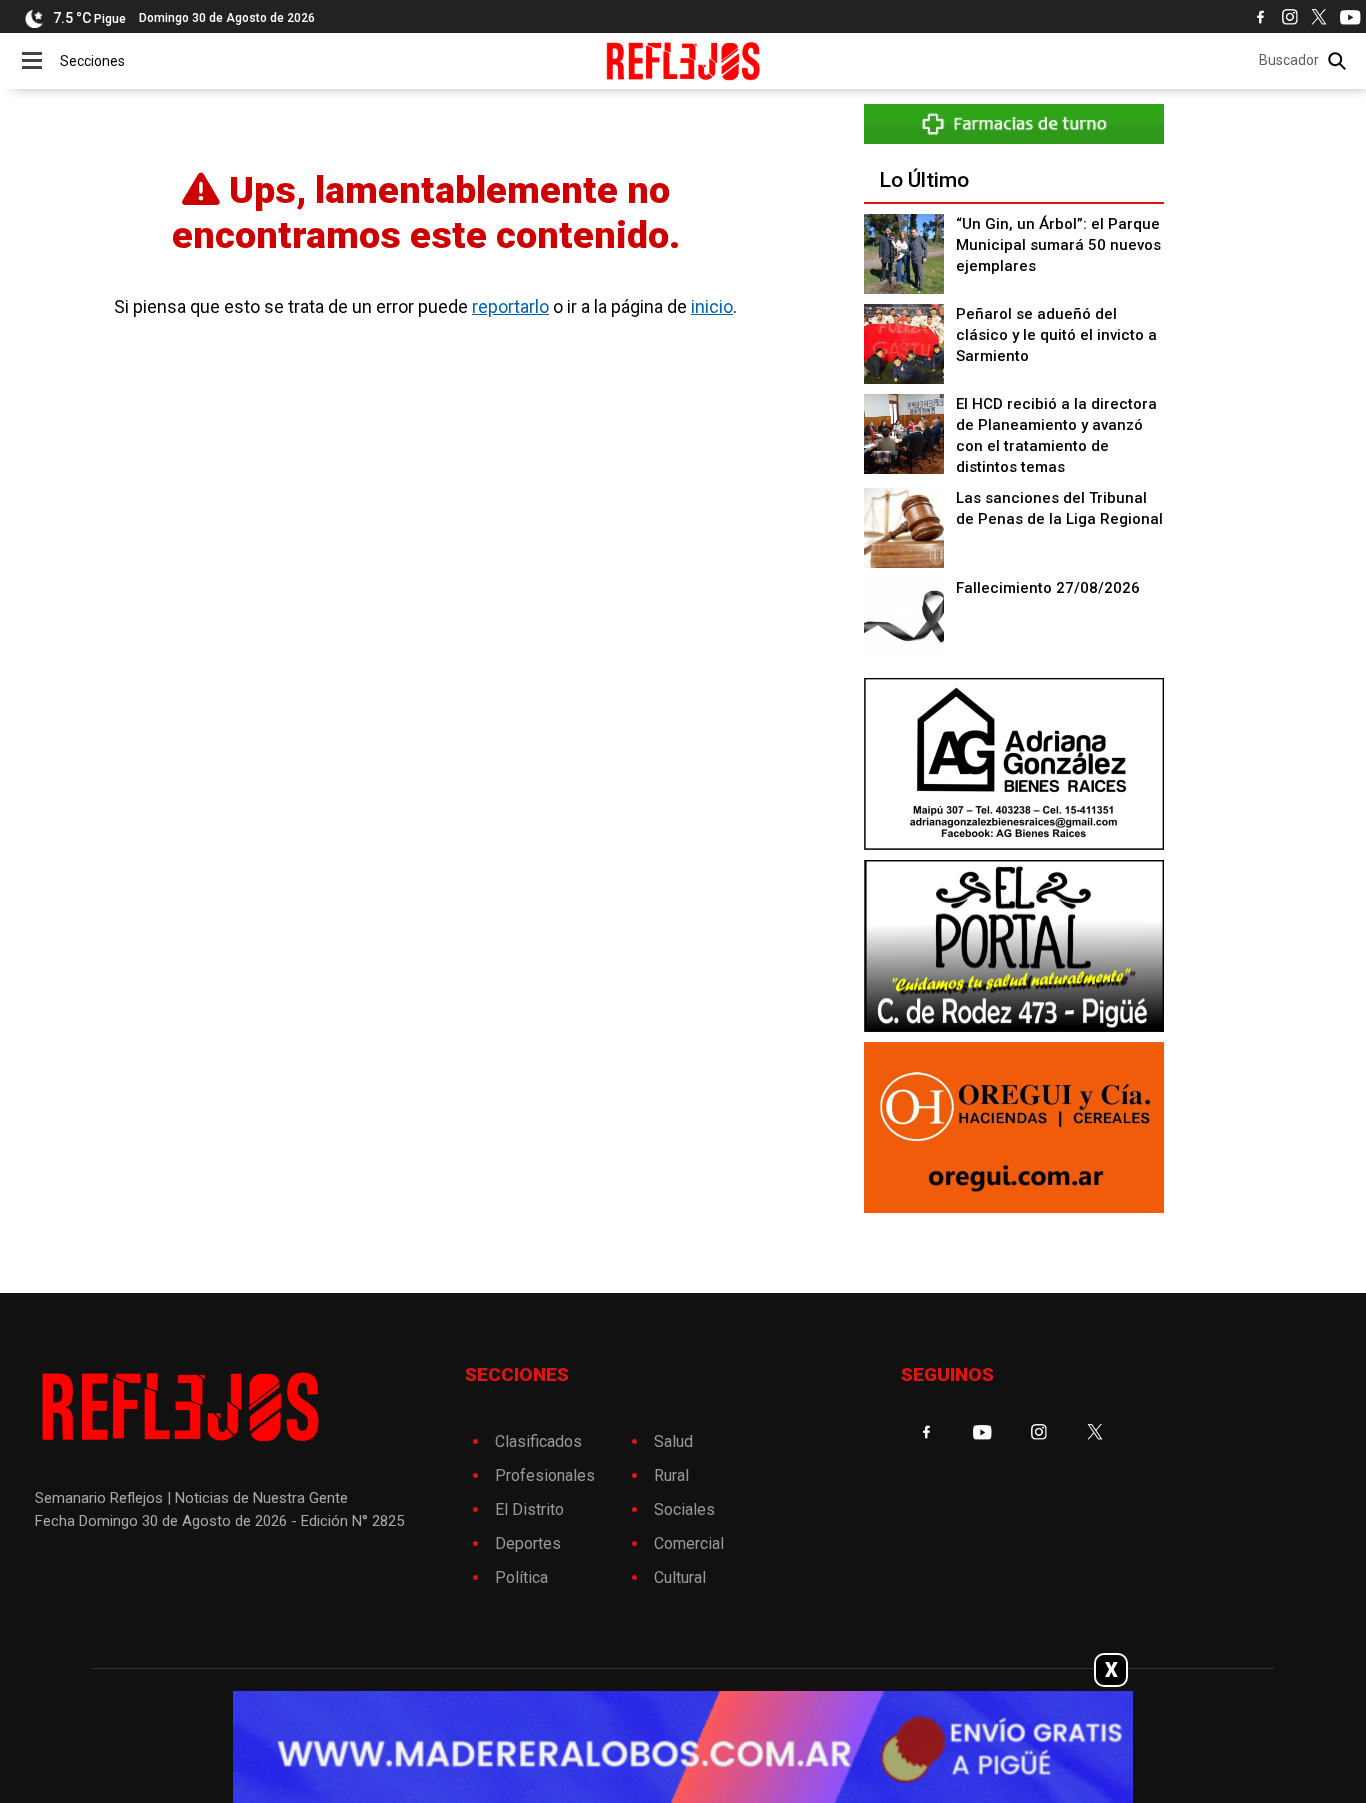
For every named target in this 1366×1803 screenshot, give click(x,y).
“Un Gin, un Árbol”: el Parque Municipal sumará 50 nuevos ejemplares (1058, 245)
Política (521, 1577)
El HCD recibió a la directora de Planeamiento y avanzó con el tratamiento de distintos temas (1056, 435)
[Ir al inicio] (683, 61)
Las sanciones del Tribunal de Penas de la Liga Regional (1059, 508)
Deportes (528, 1543)
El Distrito (529, 1509)
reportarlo (510, 306)
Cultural (680, 1577)
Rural (671, 1475)
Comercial (689, 1543)
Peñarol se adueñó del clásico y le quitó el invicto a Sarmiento (1056, 335)
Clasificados (538, 1441)
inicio (712, 306)
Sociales (684, 1509)
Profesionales (545, 1475)
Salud (673, 1441)
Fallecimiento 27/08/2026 (1048, 588)
